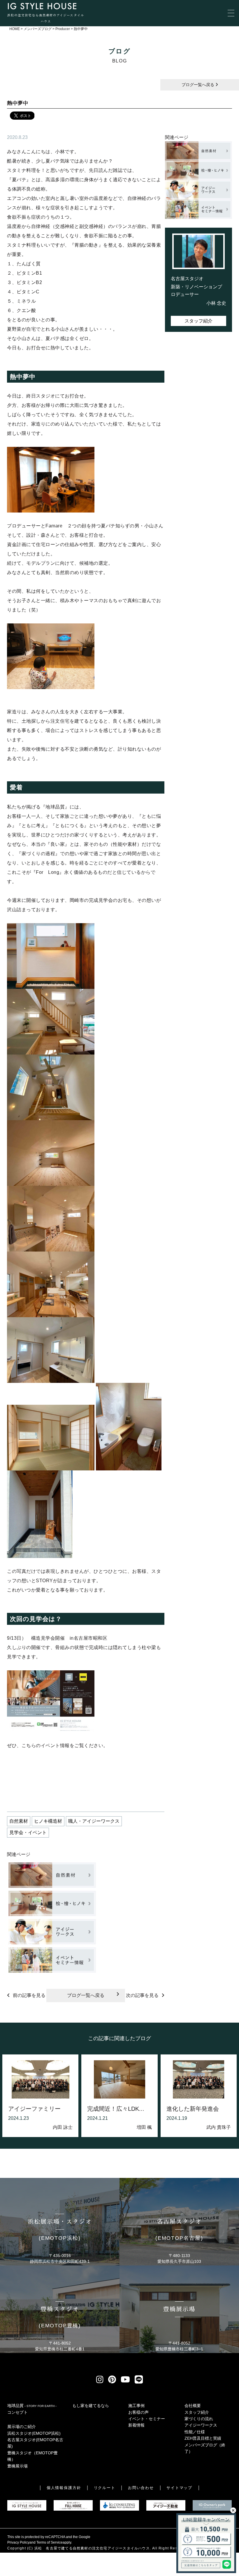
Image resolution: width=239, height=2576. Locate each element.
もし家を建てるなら (91, 2406)
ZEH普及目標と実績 (203, 2438)
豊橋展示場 (17, 2466)
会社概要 (193, 2406)
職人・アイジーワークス (94, 1821)
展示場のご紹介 (22, 2427)
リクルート (105, 2488)
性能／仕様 (195, 2432)
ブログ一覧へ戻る (198, 85)
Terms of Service (50, 2542)
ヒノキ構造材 (48, 1821)
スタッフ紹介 (198, 321)
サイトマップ (180, 2488)
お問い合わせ (141, 2488)
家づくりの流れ (199, 2419)
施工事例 (136, 2406)
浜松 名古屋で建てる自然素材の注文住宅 (71, 2548)
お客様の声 (138, 2412)
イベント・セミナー (147, 2419)
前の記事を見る (29, 1995)
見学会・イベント (28, 1832)
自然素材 (19, 1821)
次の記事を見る (142, 1995)
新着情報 (136, 2425)
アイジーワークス (201, 2425)
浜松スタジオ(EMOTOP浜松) (34, 2433)
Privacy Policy (18, 2542)
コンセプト (17, 2412)
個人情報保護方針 (64, 2488)
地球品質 (32, 2406)
